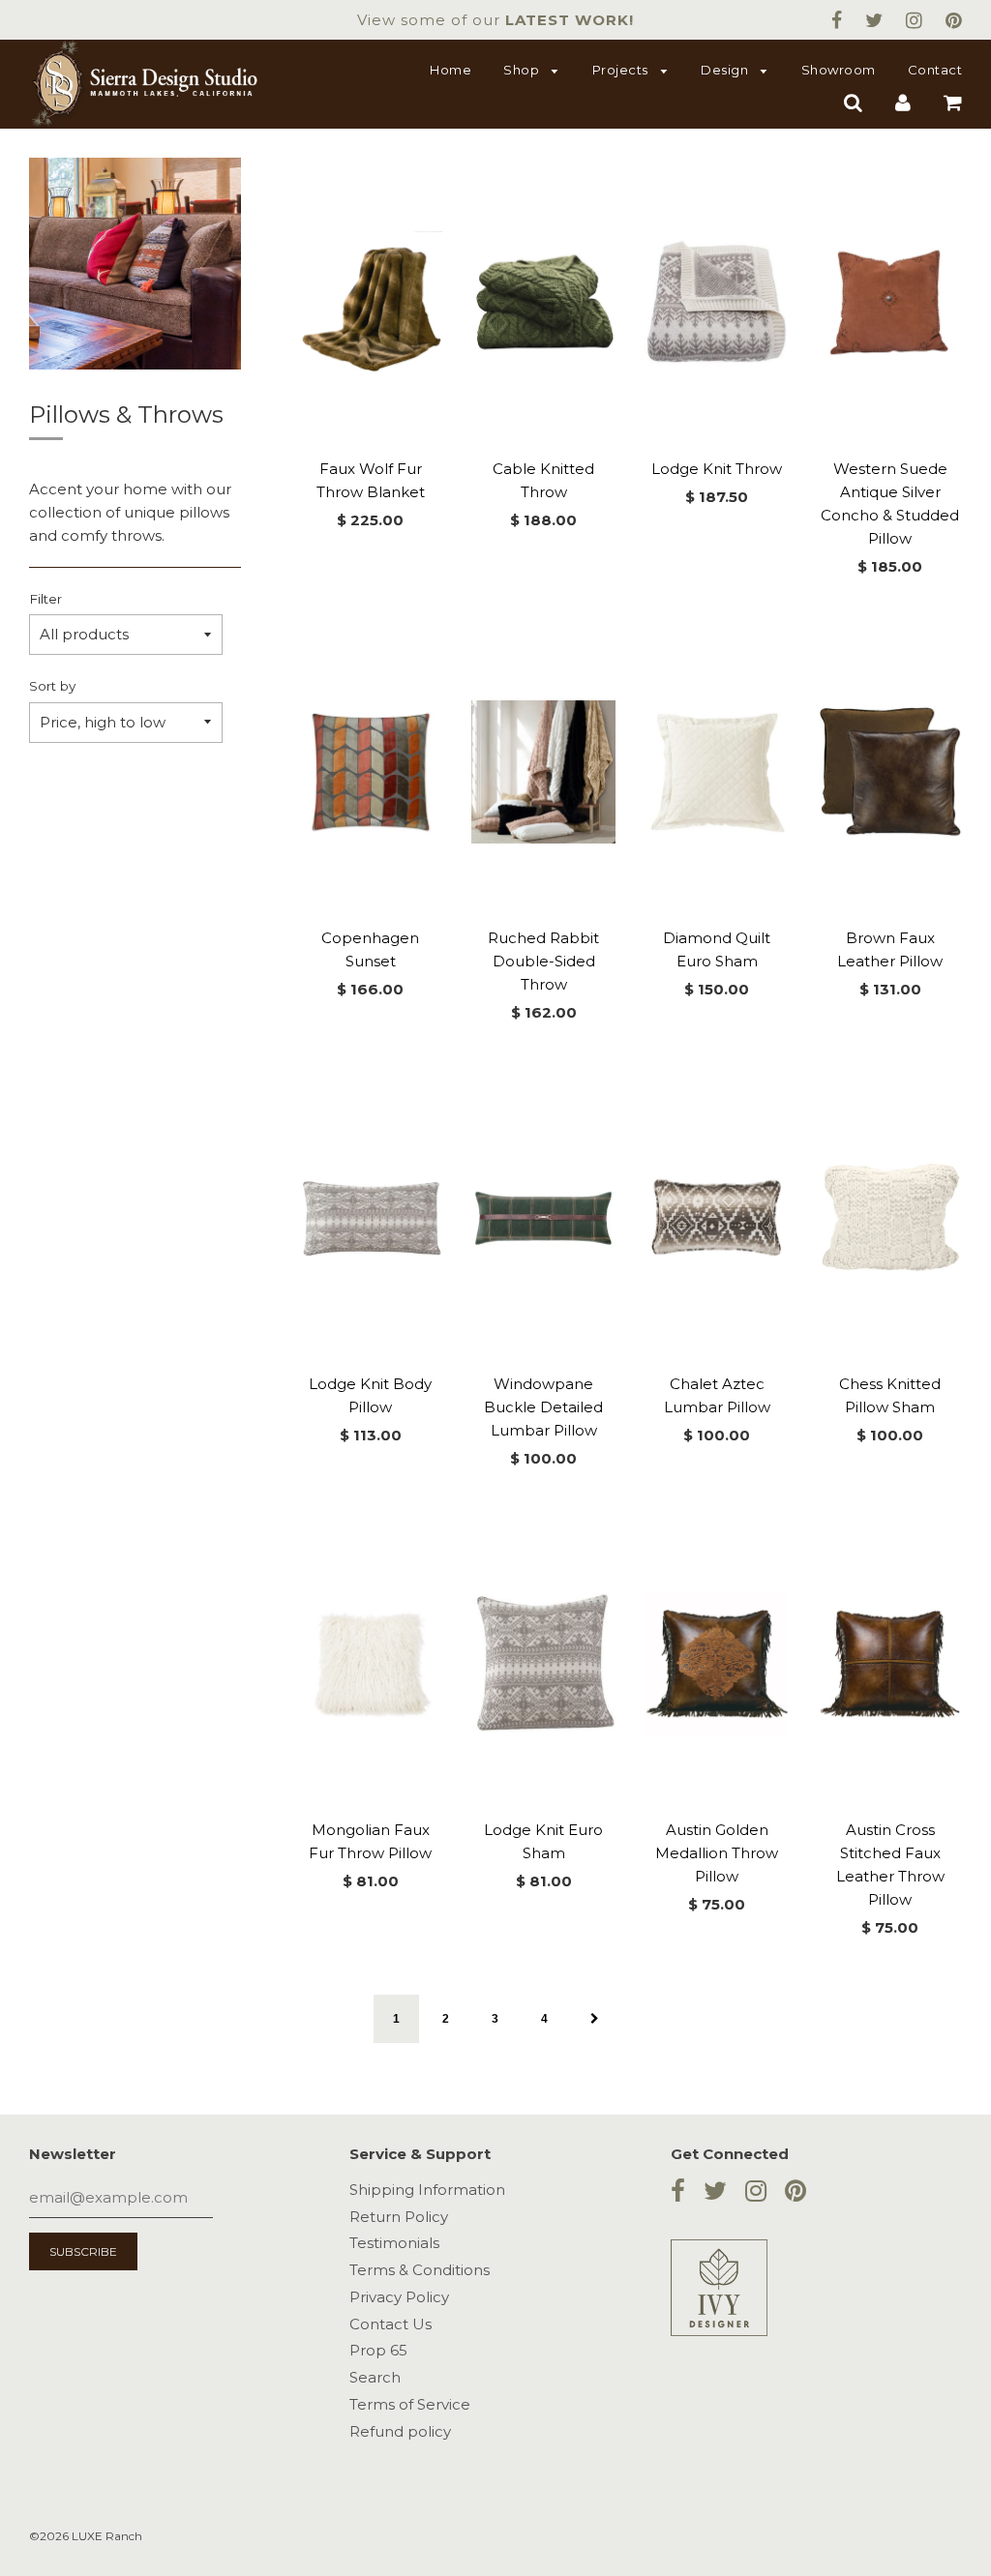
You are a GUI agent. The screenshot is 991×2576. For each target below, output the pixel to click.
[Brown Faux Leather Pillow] (890, 772)
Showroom (839, 70)
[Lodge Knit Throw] (717, 303)
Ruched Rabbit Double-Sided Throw (543, 961)
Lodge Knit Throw (717, 469)
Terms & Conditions (420, 2270)
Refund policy (400, 2431)
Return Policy (399, 2217)
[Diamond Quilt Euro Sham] (717, 772)
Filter (45, 599)
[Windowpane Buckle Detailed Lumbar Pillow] (543, 1218)
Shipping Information (427, 2190)
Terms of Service (410, 2404)
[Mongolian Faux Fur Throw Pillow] (371, 1664)
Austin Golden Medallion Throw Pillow (717, 1853)
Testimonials (394, 2243)
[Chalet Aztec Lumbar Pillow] (717, 1218)
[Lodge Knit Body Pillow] (371, 1218)
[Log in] (903, 102)
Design (726, 70)
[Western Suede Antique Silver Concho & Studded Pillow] (890, 303)
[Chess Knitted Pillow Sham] (890, 1218)
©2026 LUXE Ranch (86, 2536)
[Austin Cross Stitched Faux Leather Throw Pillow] (890, 1664)
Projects (622, 70)
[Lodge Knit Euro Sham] (543, 1664)
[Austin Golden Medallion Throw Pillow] (717, 1664)
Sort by (52, 686)
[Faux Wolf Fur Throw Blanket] (371, 303)
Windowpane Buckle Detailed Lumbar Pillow (543, 1407)
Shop (523, 70)
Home (450, 70)
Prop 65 (378, 2350)
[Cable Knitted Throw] (543, 303)
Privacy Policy (399, 2297)
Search (375, 2377)
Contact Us (390, 2324)
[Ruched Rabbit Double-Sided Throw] (543, 772)
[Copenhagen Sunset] (371, 772)
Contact (935, 70)
